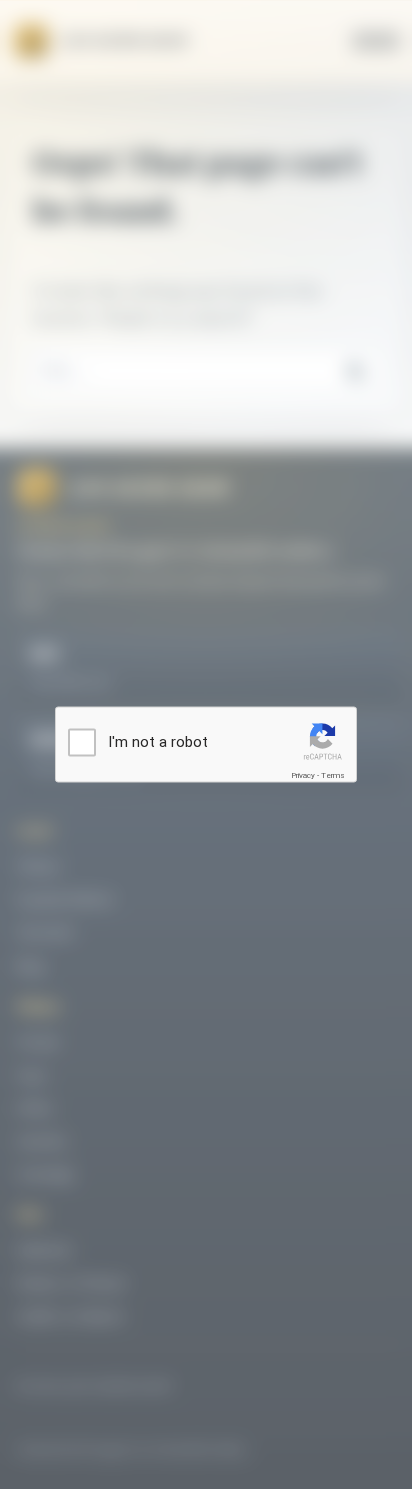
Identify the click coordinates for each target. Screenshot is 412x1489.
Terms (333, 775)
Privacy (303, 775)
